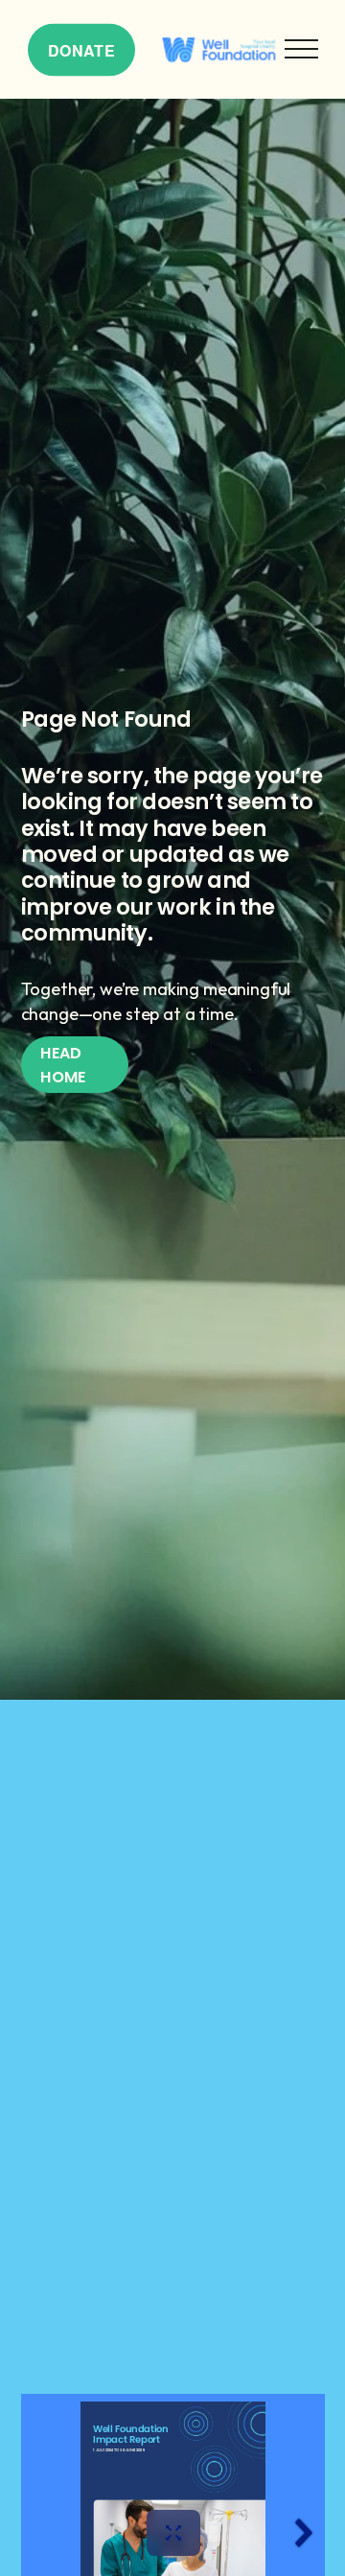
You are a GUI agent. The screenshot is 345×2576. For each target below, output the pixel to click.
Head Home (63, 1065)
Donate (81, 49)
